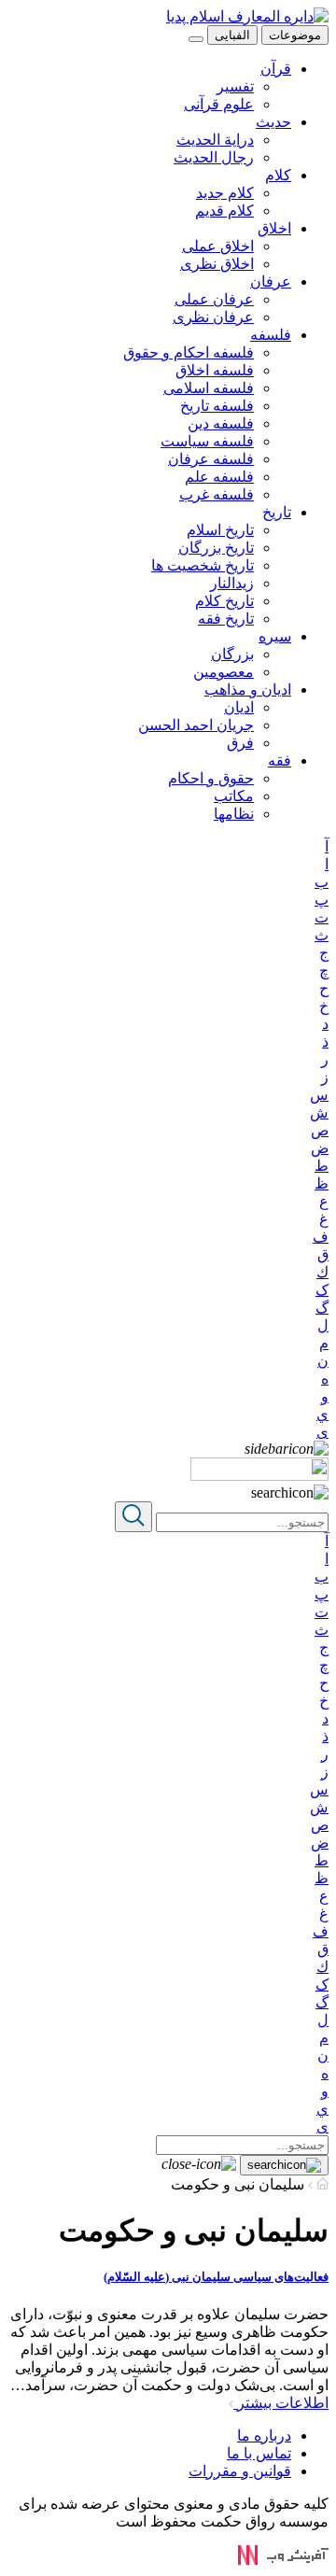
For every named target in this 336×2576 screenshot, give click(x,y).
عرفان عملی (214, 299)
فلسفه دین (221, 423)
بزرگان (232, 654)
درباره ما (264, 2435)
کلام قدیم (224, 211)
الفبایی (232, 35)
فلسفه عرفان (211, 459)
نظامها (234, 814)
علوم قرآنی (219, 104)
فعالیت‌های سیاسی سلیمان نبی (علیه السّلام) (216, 2277)
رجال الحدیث (214, 157)
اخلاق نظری (217, 264)
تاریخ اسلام (220, 530)
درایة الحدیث (215, 140)
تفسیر (235, 86)
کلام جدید (225, 193)
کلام (278, 175)
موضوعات (295, 35)
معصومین (224, 672)
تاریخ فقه (226, 619)
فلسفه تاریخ (217, 406)
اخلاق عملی (218, 246)
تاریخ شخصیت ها (203, 565)
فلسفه (271, 335)
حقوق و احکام (211, 778)
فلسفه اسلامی (209, 388)
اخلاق (274, 228)
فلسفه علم (219, 477)
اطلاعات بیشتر (281, 2403)
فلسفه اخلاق (215, 370)
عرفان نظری (213, 317)
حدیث (273, 122)
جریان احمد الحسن (196, 725)
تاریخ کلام (224, 601)
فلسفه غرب (217, 494)
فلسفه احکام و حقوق (189, 352)
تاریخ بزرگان (216, 548)
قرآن (276, 69)
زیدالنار (232, 583)
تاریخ (277, 512)
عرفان (271, 282)
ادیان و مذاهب (248, 690)
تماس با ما (259, 2453)
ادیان (239, 707)
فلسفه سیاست (207, 441)
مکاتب (234, 796)
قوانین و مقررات (240, 2471)
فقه (280, 760)
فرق (240, 743)
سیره (275, 636)
